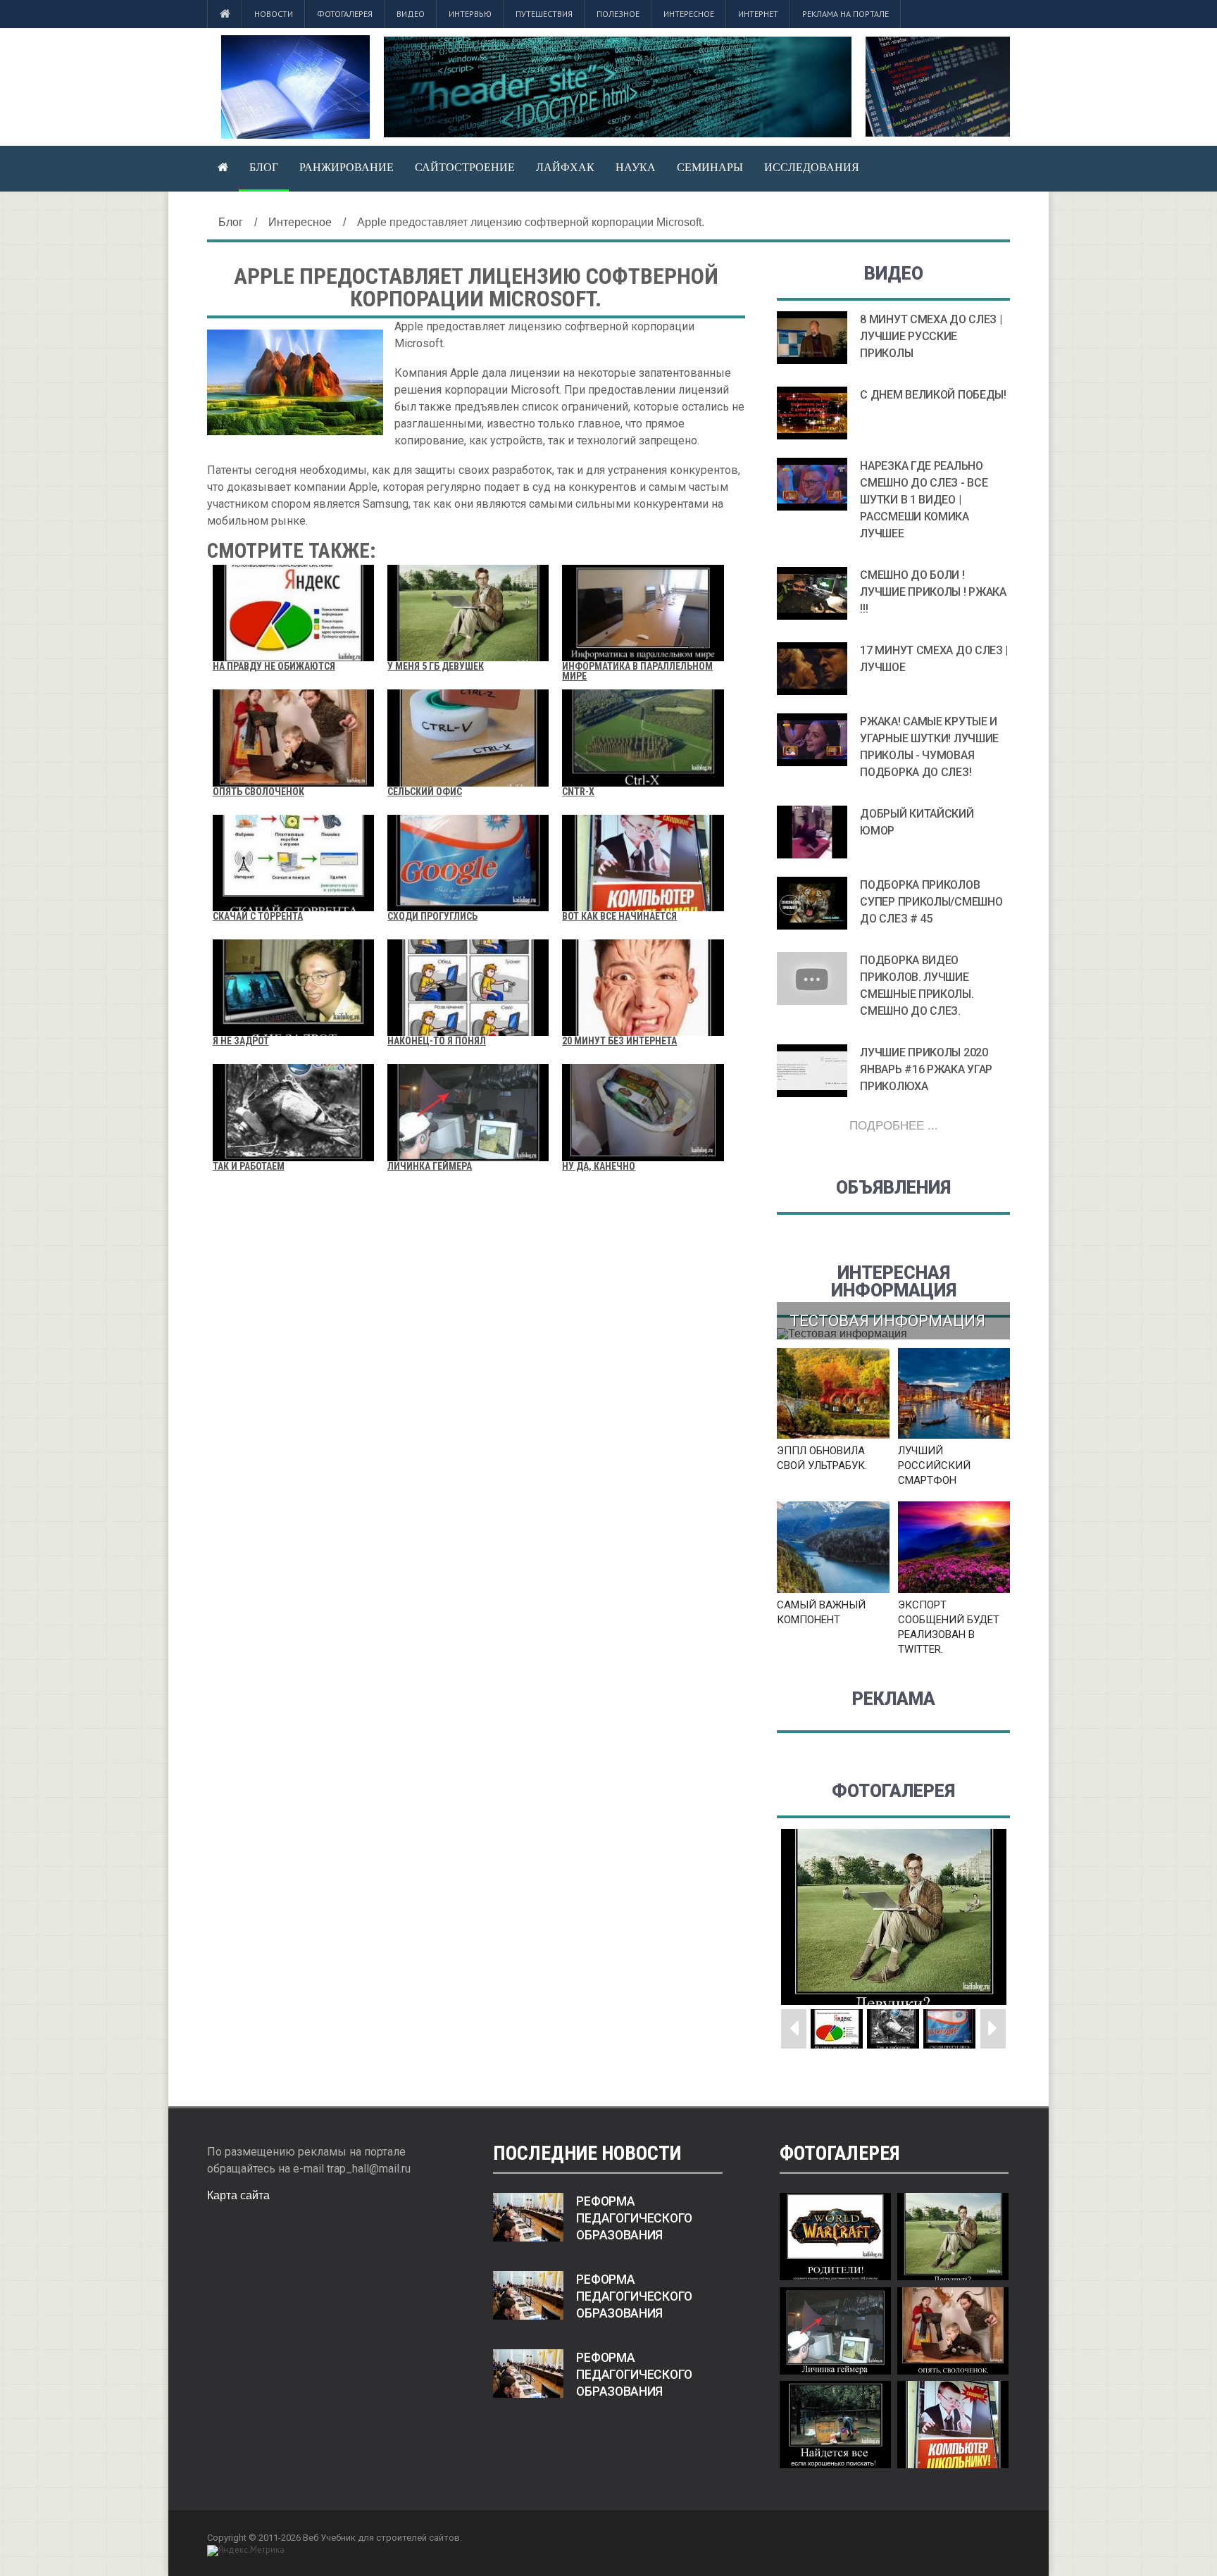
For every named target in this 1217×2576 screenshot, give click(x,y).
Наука (636, 167)
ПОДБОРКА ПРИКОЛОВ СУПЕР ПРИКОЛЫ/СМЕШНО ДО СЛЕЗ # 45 (931, 902)
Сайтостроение (465, 167)
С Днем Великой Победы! (933, 395)
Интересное (689, 14)
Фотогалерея (345, 14)
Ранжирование (347, 167)
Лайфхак (565, 167)
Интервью (470, 14)
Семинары (710, 167)
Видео (411, 14)
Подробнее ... (894, 1126)
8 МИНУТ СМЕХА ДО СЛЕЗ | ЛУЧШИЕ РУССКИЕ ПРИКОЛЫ (931, 336)
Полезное (618, 14)
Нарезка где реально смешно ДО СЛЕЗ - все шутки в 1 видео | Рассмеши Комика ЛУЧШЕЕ (924, 500)
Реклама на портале (845, 14)
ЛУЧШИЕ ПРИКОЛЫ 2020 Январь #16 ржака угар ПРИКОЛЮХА (926, 1069)
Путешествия (544, 14)
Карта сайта (238, 2195)
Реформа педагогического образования (634, 2218)
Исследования (812, 167)
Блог (264, 167)
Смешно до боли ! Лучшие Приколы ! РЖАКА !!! (933, 592)
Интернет (758, 14)
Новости (274, 14)
